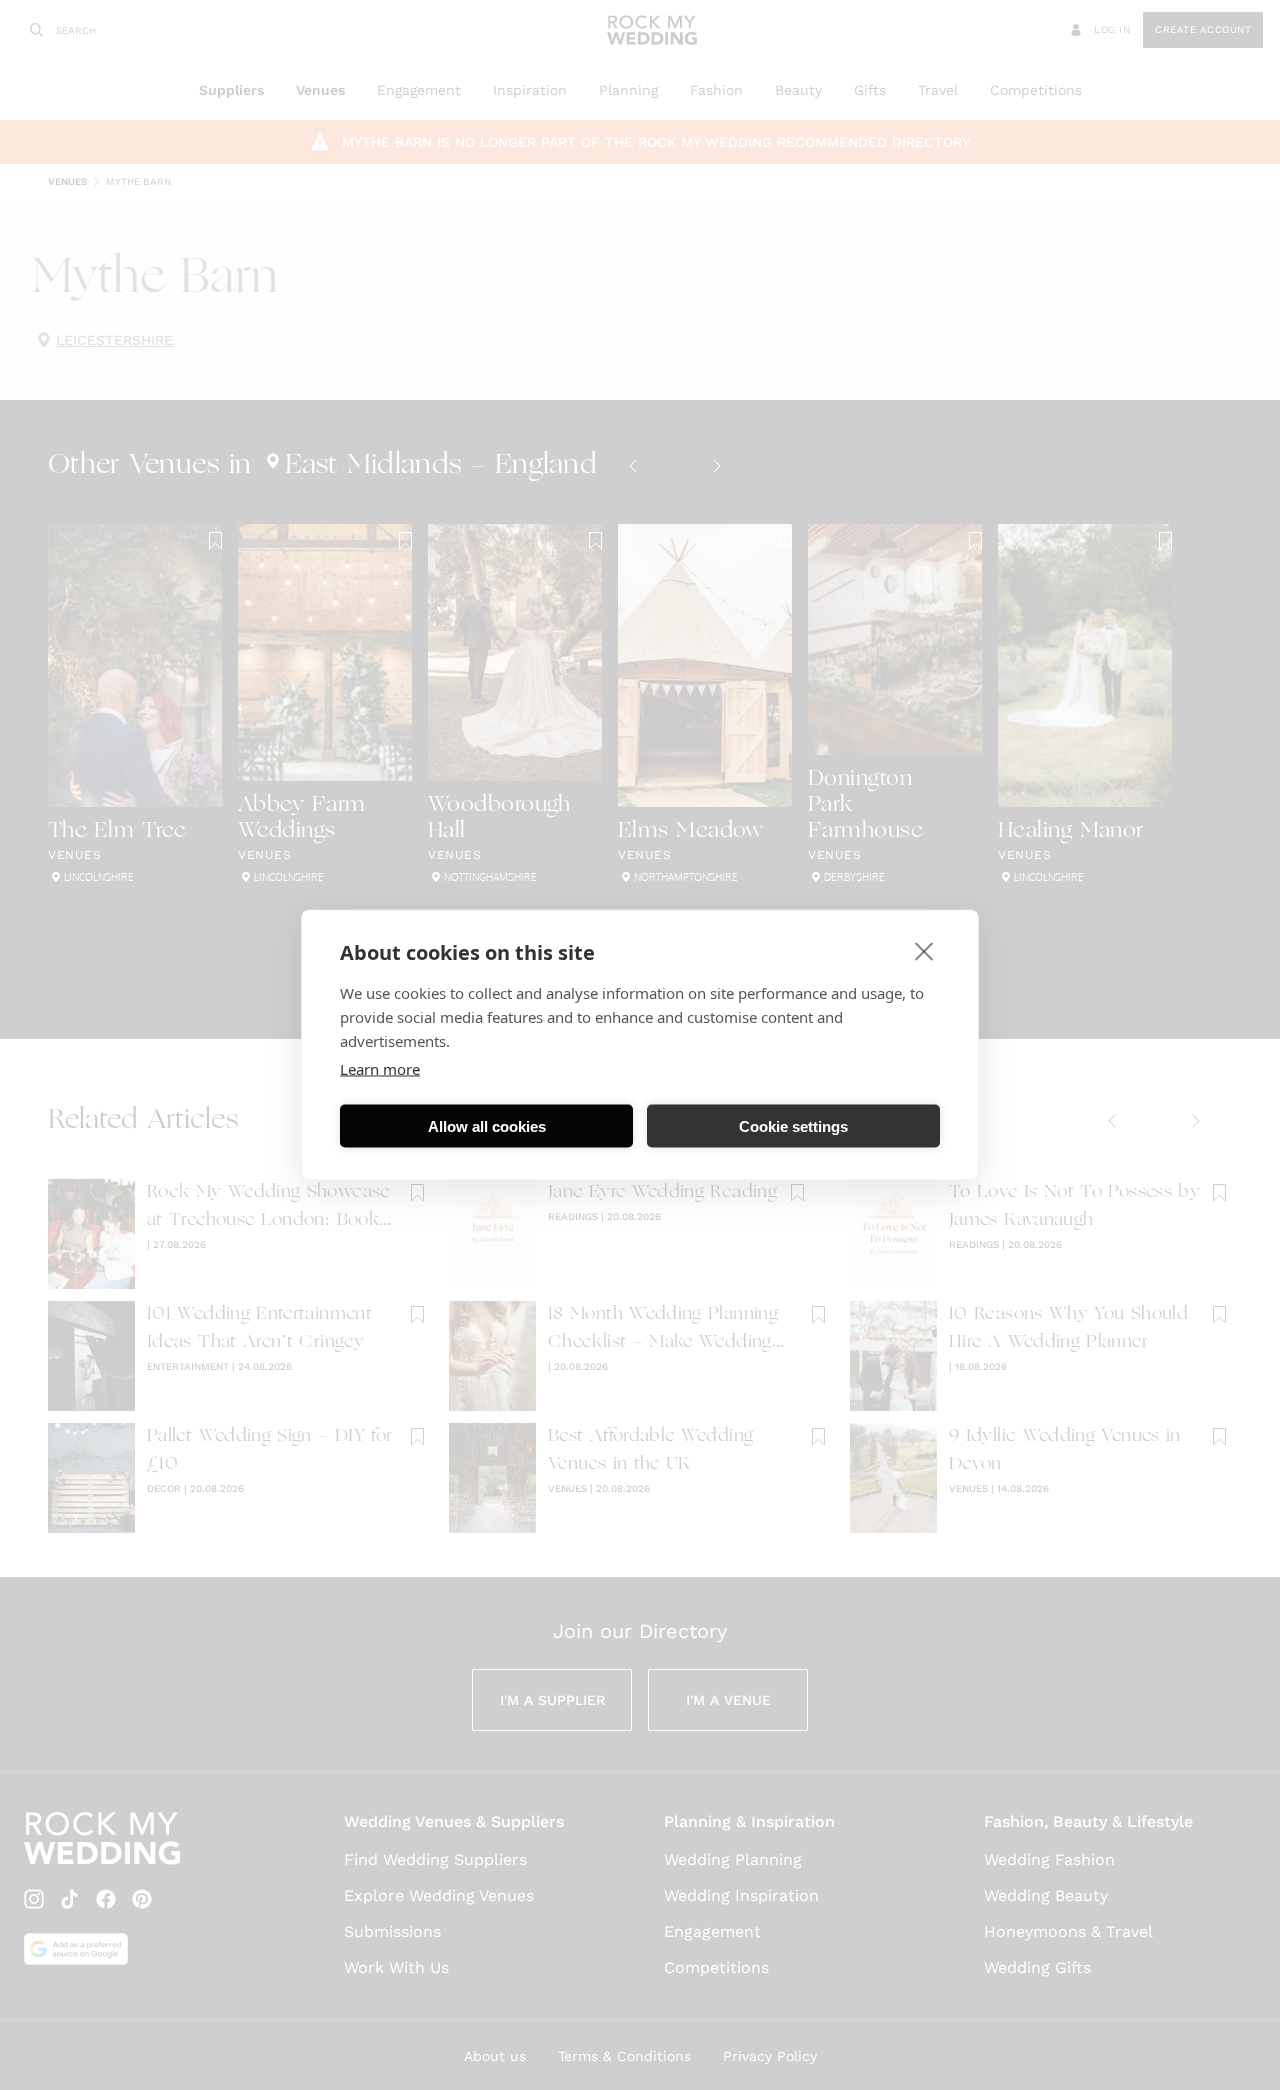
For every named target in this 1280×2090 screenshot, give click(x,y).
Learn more (380, 1069)
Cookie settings (793, 1125)
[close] (924, 951)
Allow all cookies (487, 1125)
